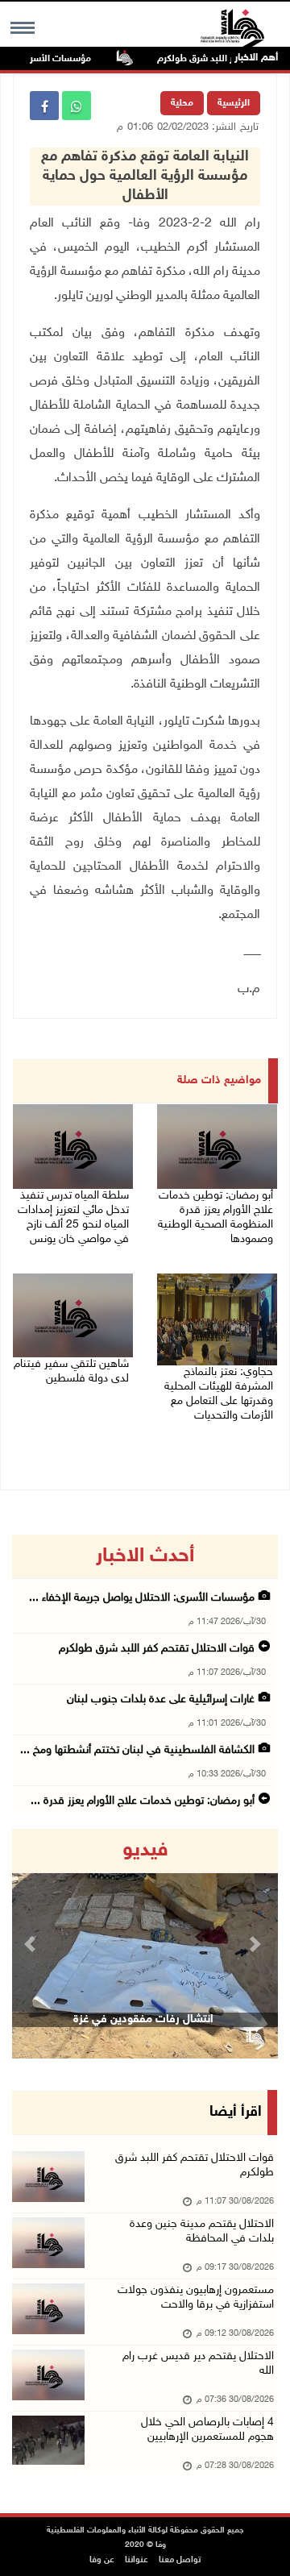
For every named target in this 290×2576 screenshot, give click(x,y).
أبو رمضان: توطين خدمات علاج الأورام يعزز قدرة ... (143, 1801)
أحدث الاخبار (145, 1556)
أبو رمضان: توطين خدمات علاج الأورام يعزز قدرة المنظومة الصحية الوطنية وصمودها (215, 1217)
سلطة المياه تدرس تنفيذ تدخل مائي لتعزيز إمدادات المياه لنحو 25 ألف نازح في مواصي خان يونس (73, 1217)
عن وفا (102, 2560)
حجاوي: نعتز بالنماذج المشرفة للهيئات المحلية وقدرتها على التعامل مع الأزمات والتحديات (219, 1394)
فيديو (145, 1851)
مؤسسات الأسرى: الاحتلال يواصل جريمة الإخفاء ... (142, 1598)
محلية (182, 103)
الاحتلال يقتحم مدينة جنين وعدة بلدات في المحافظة (202, 2231)
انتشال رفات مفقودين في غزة (143, 2019)
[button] (32, 1944)
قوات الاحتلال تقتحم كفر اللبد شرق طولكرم (157, 1649)
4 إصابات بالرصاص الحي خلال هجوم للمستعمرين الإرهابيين (207, 2430)
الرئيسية (234, 103)
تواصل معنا (180, 2560)
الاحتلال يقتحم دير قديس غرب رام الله (198, 2364)
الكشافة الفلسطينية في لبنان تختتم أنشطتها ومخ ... (137, 1750)
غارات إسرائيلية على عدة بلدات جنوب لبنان (161, 1699)
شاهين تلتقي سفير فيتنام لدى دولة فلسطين (71, 1371)
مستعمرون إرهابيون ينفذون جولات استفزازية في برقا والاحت (196, 2298)
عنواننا (137, 2560)
